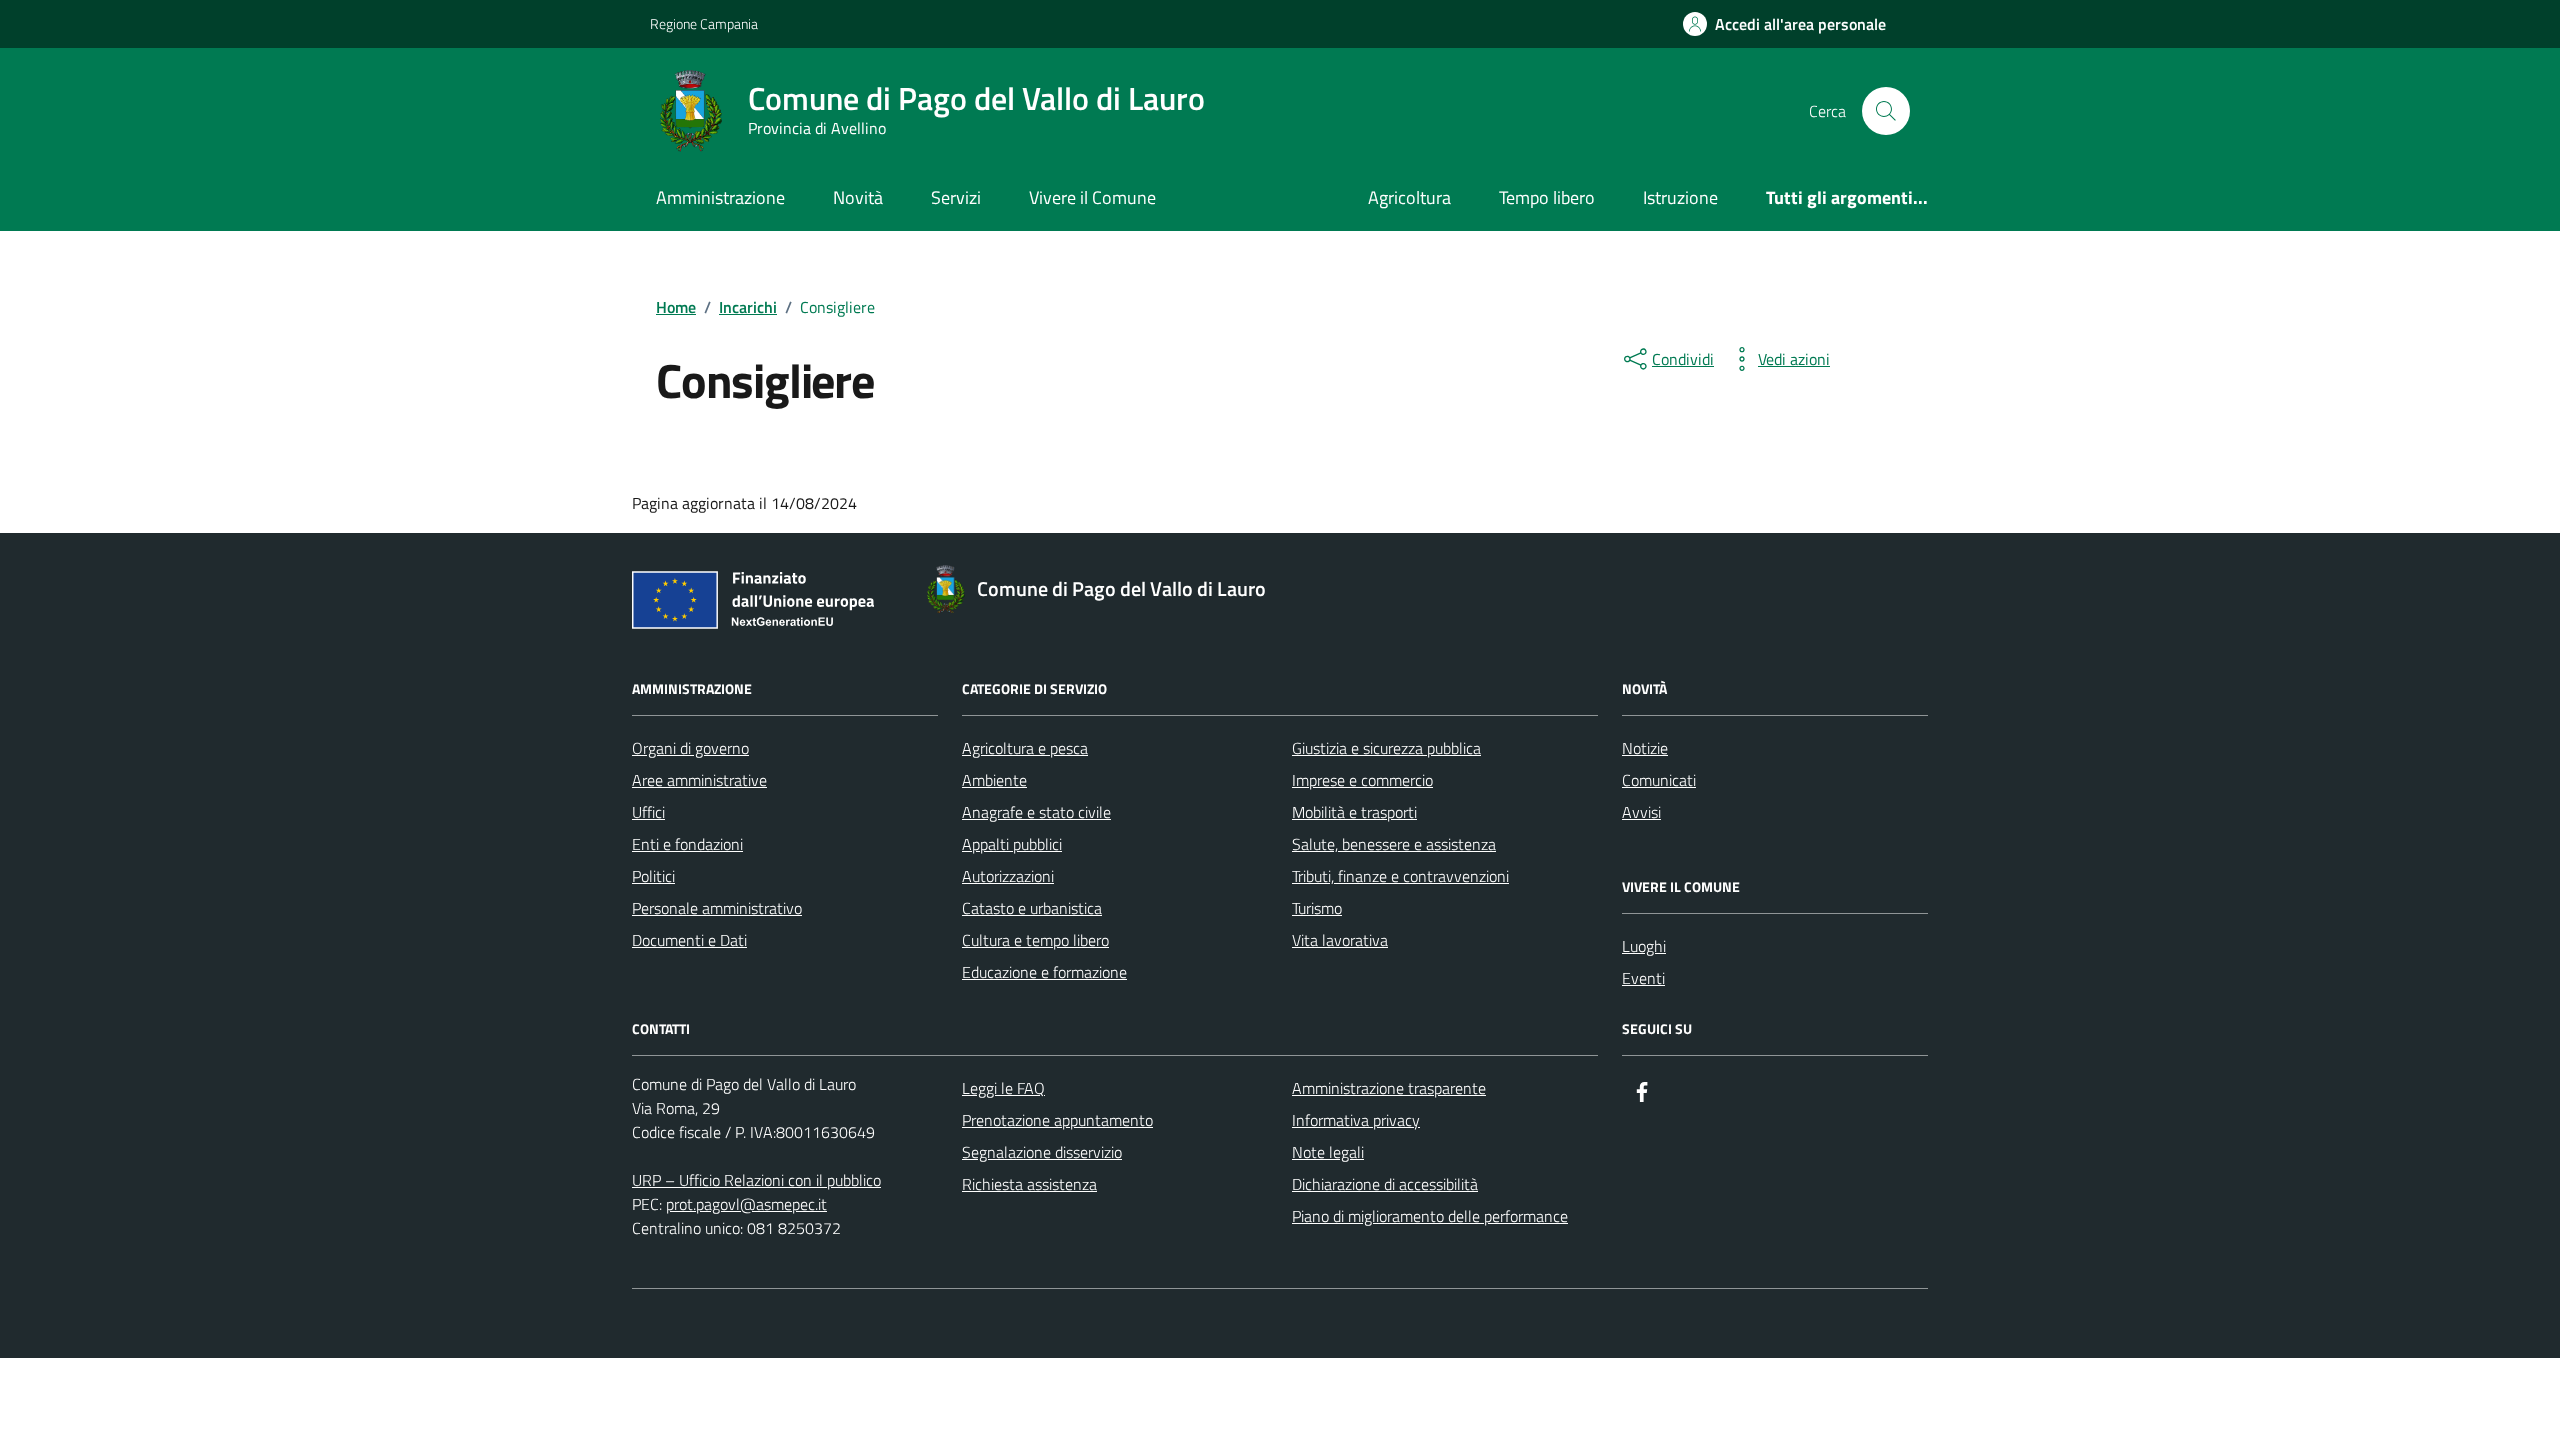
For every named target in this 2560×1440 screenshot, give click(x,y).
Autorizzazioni (1008, 876)
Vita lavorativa (1340, 940)
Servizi (956, 197)
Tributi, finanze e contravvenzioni (1400, 876)
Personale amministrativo (717, 908)
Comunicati (1659, 780)
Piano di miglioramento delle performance (1430, 1216)
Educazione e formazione (1044, 972)
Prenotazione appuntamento (1057, 1120)
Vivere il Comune (1092, 197)
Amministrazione (720, 197)
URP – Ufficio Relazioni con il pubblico (756, 1180)
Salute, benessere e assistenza (1394, 844)
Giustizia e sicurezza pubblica (1386, 748)
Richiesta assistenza (1029, 1184)
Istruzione (1680, 197)
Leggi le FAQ (1003, 1088)
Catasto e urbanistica (1032, 908)
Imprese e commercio (1362, 780)
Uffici (648, 812)
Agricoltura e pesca (1025, 748)
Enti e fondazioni (687, 844)
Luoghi (1644, 946)
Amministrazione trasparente (1389, 1088)
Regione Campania (704, 23)
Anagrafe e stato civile (1036, 812)
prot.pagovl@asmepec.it (746, 1204)
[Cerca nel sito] (1886, 111)
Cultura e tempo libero (1035, 940)
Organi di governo (690, 748)
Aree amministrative (699, 780)
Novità (858, 197)
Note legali (1328, 1152)
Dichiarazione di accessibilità (1385, 1184)
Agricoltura (1409, 197)
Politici (653, 876)
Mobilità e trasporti (1354, 812)
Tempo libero (1547, 197)
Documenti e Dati (689, 940)
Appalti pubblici (1012, 844)
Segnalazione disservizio (1042, 1152)
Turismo (1317, 908)
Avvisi (1641, 812)
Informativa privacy (1356, 1120)
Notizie (1645, 748)
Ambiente (994, 780)
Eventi (1643, 978)
